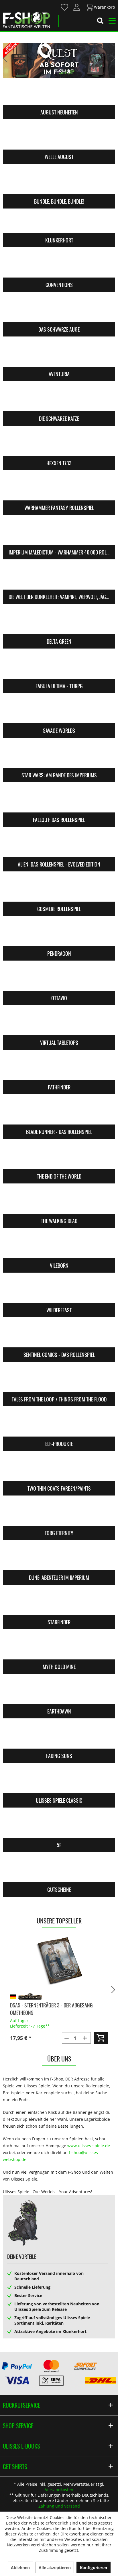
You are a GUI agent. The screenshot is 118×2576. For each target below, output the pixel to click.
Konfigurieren (94, 2568)
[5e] (59, 1826)
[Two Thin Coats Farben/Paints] (59, 1470)
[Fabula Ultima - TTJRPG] (59, 667)
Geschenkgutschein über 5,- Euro (46, 1998)
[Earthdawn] (59, 1693)
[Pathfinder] (59, 1068)
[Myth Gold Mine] (59, 1648)
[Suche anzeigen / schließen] (100, 22)
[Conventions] (59, 266)
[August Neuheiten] (59, 93)
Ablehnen (20, 2568)
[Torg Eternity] (59, 1514)
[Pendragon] (59, 935)
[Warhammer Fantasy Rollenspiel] (59, 489)
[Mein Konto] (77, 7)
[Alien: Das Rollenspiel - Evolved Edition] (59, 846)
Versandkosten (59, 2490)
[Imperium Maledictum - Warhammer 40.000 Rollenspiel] (59, 533)
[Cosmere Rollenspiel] (59, 890)
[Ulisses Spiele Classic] (59, 1782)
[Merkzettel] (65, 7)
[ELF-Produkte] (59, 1425)
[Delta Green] (59, 623)
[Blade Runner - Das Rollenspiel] (59, 1113)
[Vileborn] (59, 1247)
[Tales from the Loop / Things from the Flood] (59, 1380)
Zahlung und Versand (59, 2506)
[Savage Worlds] (59, 712)
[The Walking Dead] (59, 1202)
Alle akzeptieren (55, 2568)
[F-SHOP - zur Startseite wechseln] (26, 20)
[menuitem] (64, 7)
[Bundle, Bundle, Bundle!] (59, 183)
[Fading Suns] (59, 1737)
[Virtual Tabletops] (59, 1024)
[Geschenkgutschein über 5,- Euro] (59, 1961)
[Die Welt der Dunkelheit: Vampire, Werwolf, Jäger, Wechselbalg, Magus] (59, 578)
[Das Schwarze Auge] (59, 311)
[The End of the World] (59, 1158)
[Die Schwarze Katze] (59, 400)
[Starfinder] (59, 1603)
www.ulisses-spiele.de (89, 2146)
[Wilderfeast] (59, 1291)
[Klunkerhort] (59, 221)
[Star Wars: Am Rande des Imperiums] (59, 756)
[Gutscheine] (59, 1871)
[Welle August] (59, 138)
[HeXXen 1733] (59, 444)
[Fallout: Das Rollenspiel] (59, 801)
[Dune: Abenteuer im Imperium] (59, 1559)
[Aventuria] (59, 355)
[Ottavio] (59, 979)
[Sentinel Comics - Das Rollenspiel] (59, 1336)
